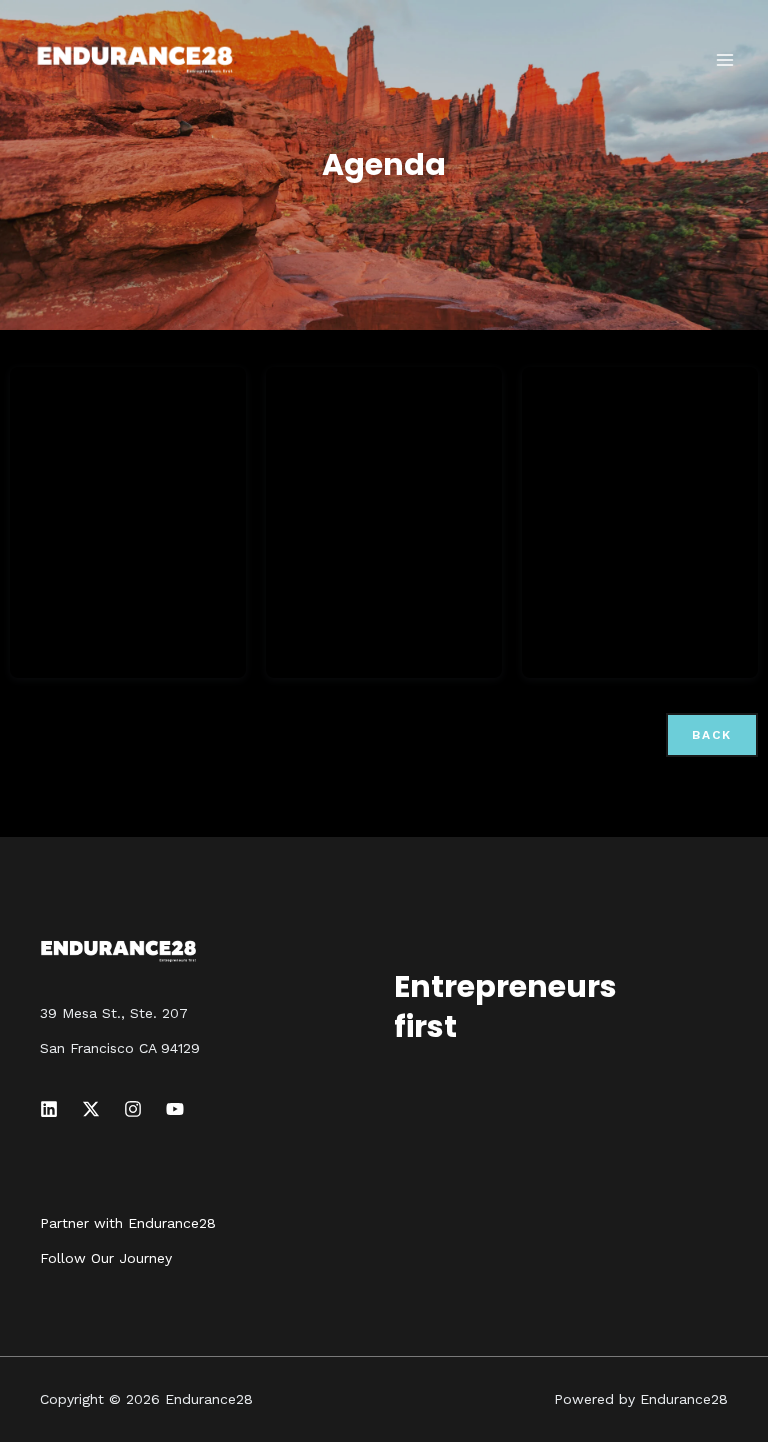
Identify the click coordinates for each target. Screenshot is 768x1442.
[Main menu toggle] (726, 60)
